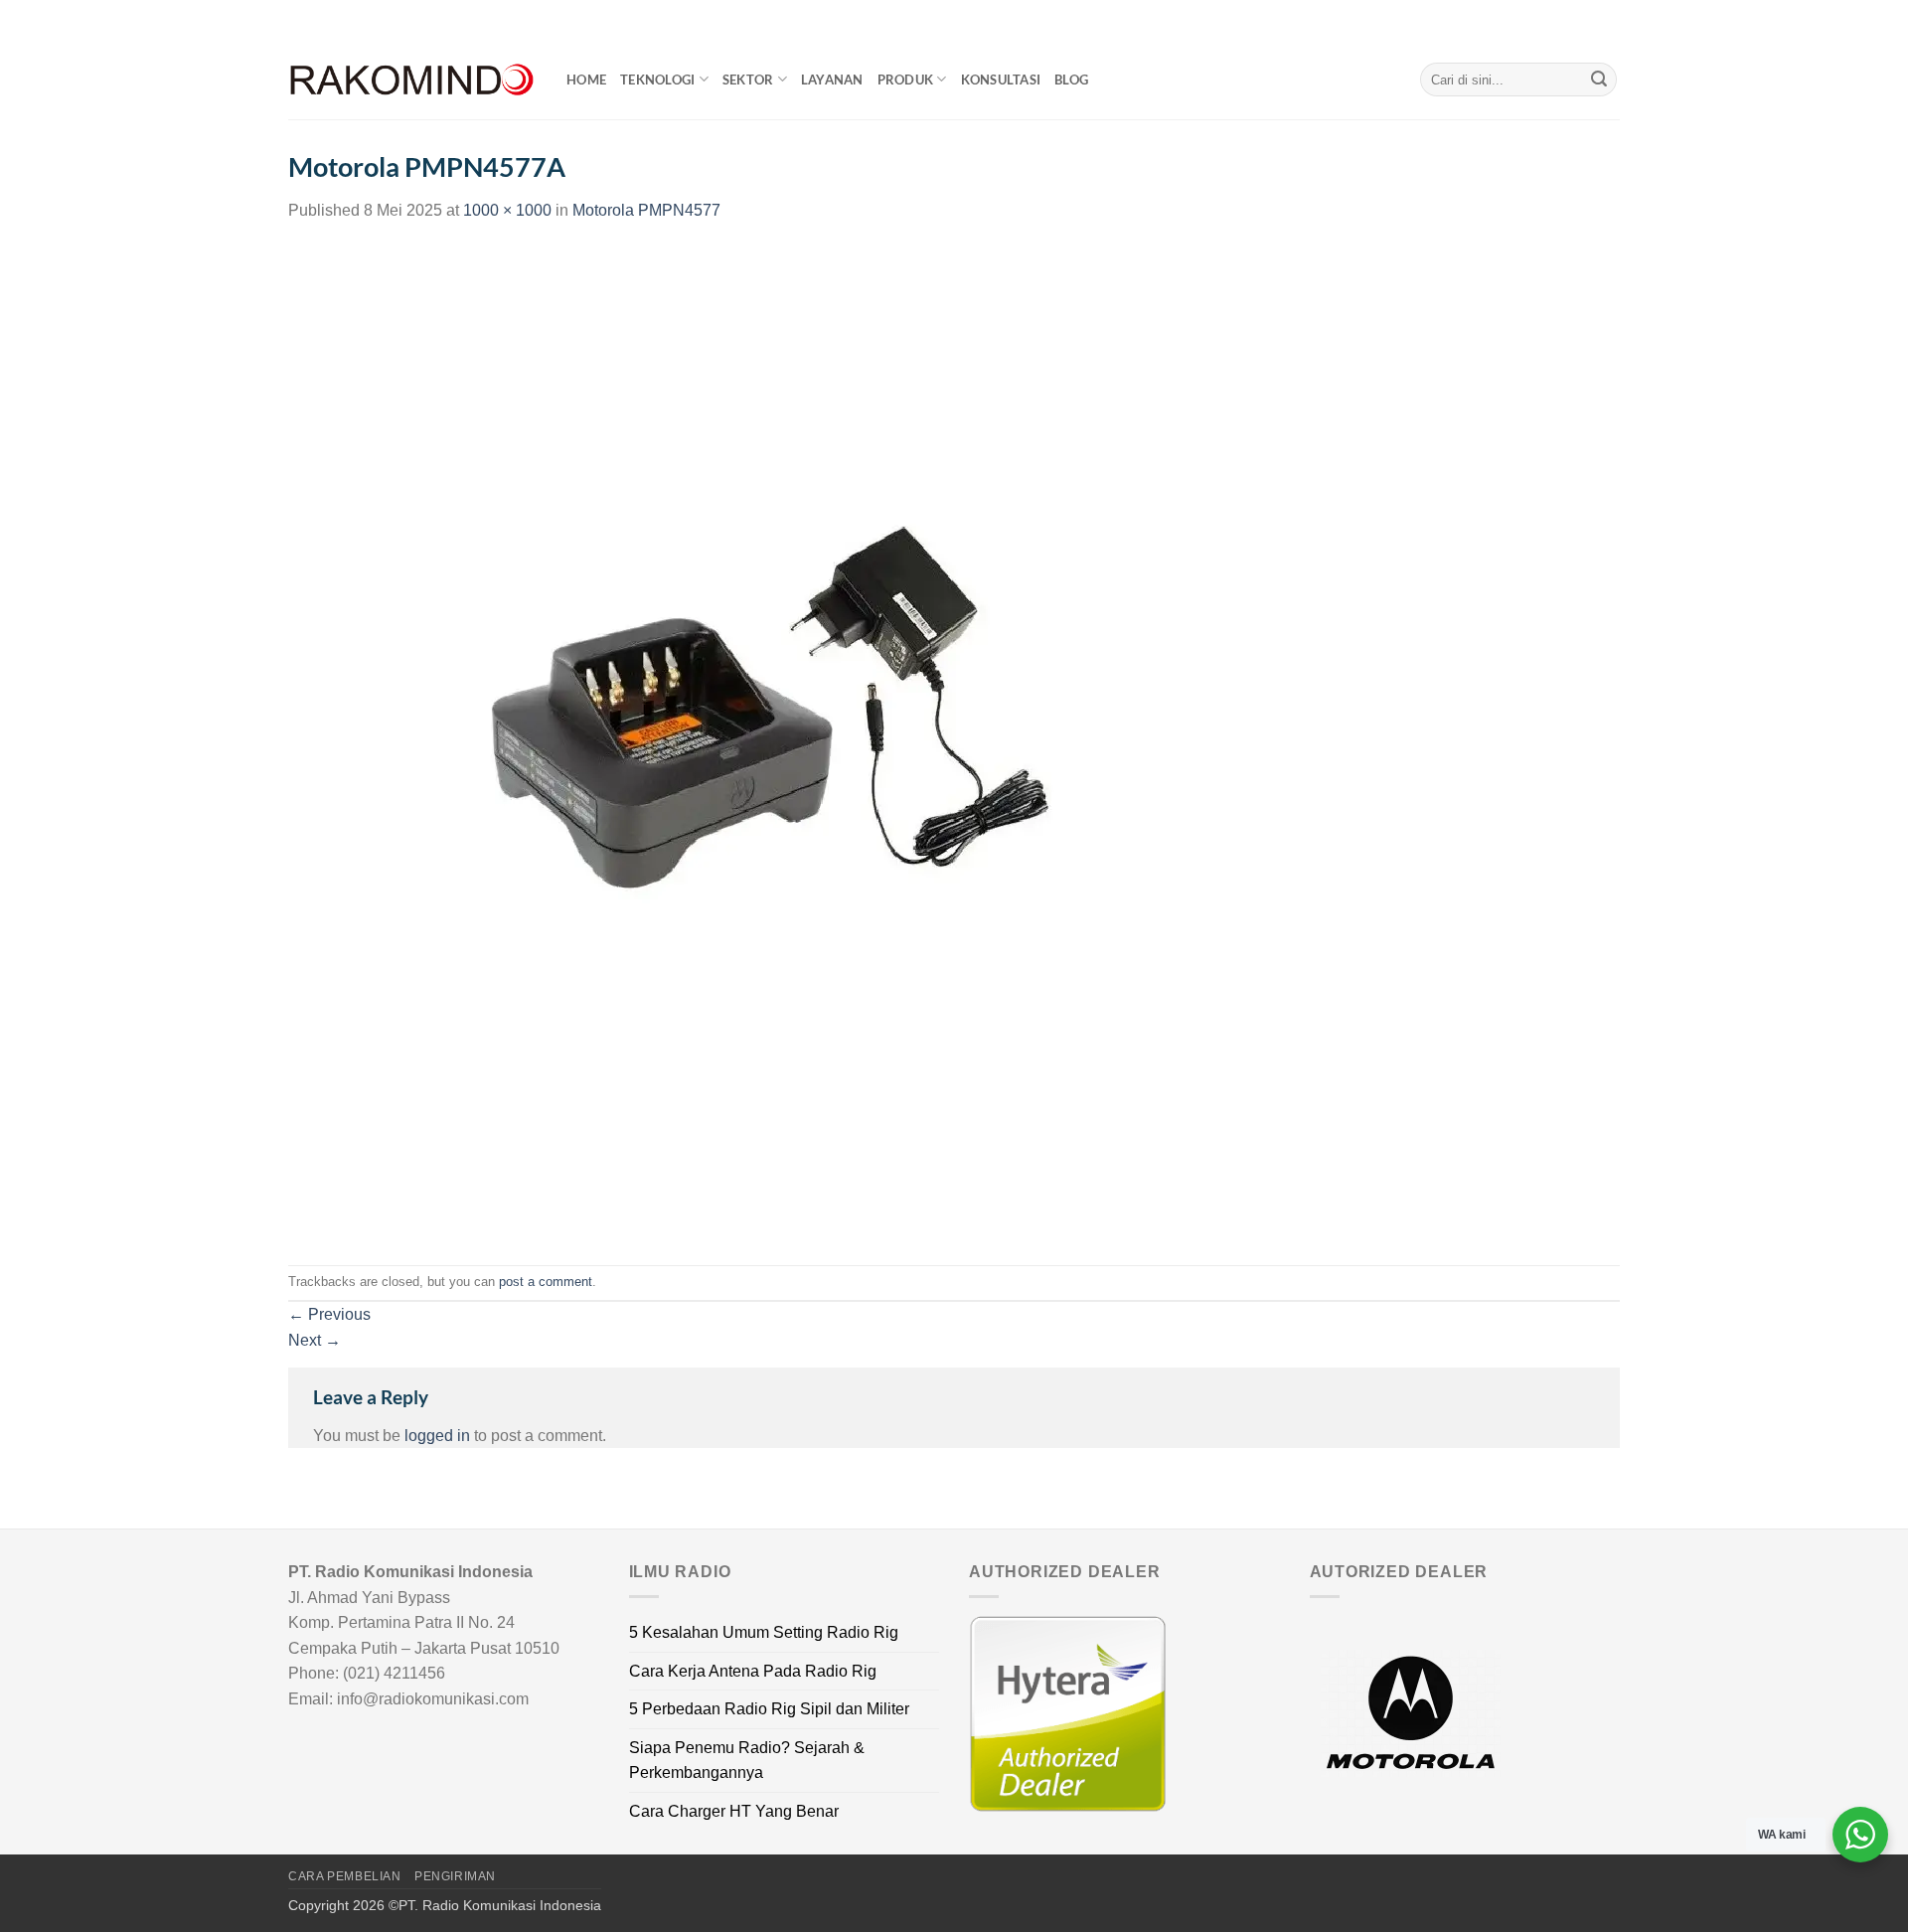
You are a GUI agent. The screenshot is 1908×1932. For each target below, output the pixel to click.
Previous (329, 1314)
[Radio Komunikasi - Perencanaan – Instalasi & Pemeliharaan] (412, 80)
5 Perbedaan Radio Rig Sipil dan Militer (769, 1709)
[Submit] (1599, 80)
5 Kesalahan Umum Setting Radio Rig (764, 1632)
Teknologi (657, 80)
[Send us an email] (1610, 20)
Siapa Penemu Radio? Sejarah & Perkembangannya (747, 1761)
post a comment (546, 1282)
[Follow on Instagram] (1572, 20)
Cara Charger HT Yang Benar (734, 1811)
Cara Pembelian (345, 1876)
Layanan (832, 80)
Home (586, 80)
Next (315, 1340)
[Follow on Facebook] (1553, 20)
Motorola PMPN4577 (646, 210)
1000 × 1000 (507, 210)
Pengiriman (455, 1876)
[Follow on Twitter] (1591, 20)
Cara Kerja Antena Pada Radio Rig (753, 1671)
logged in (437, 1436)
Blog (1071, 80)
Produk (906, 80)
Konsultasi (1001, 80)
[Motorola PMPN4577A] (785, 743)
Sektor (748, 80)
